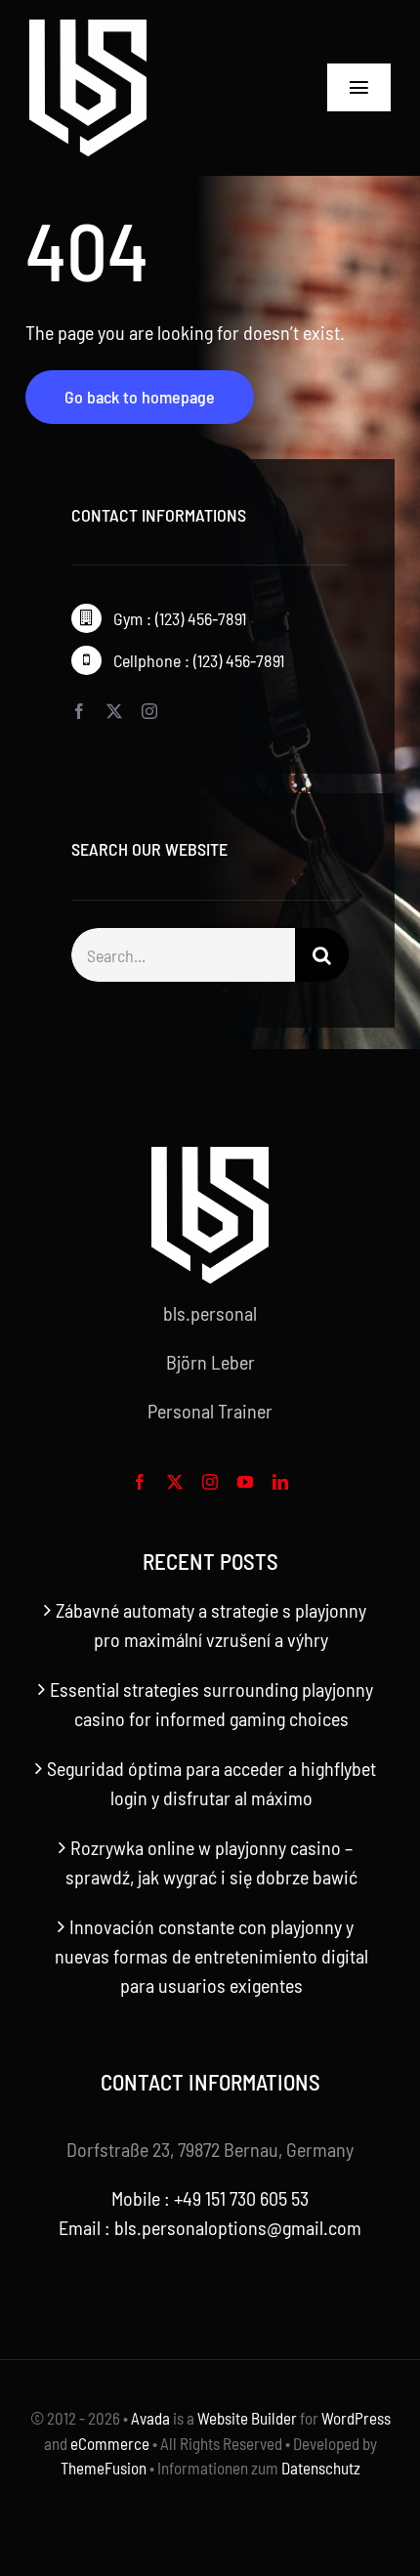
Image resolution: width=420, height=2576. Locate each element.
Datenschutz (321, 2468)
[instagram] (149, 711)
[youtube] (245, 1482)
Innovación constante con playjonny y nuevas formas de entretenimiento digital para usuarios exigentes (211, 1956)
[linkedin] (280, 1482)
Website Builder (247, 2418)
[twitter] (114, 711)
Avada (150, 2418)
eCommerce (110, 2443)
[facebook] (79, 711)
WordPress (356, 2418)
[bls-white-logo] (88, 29)
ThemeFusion (104, 2468)
